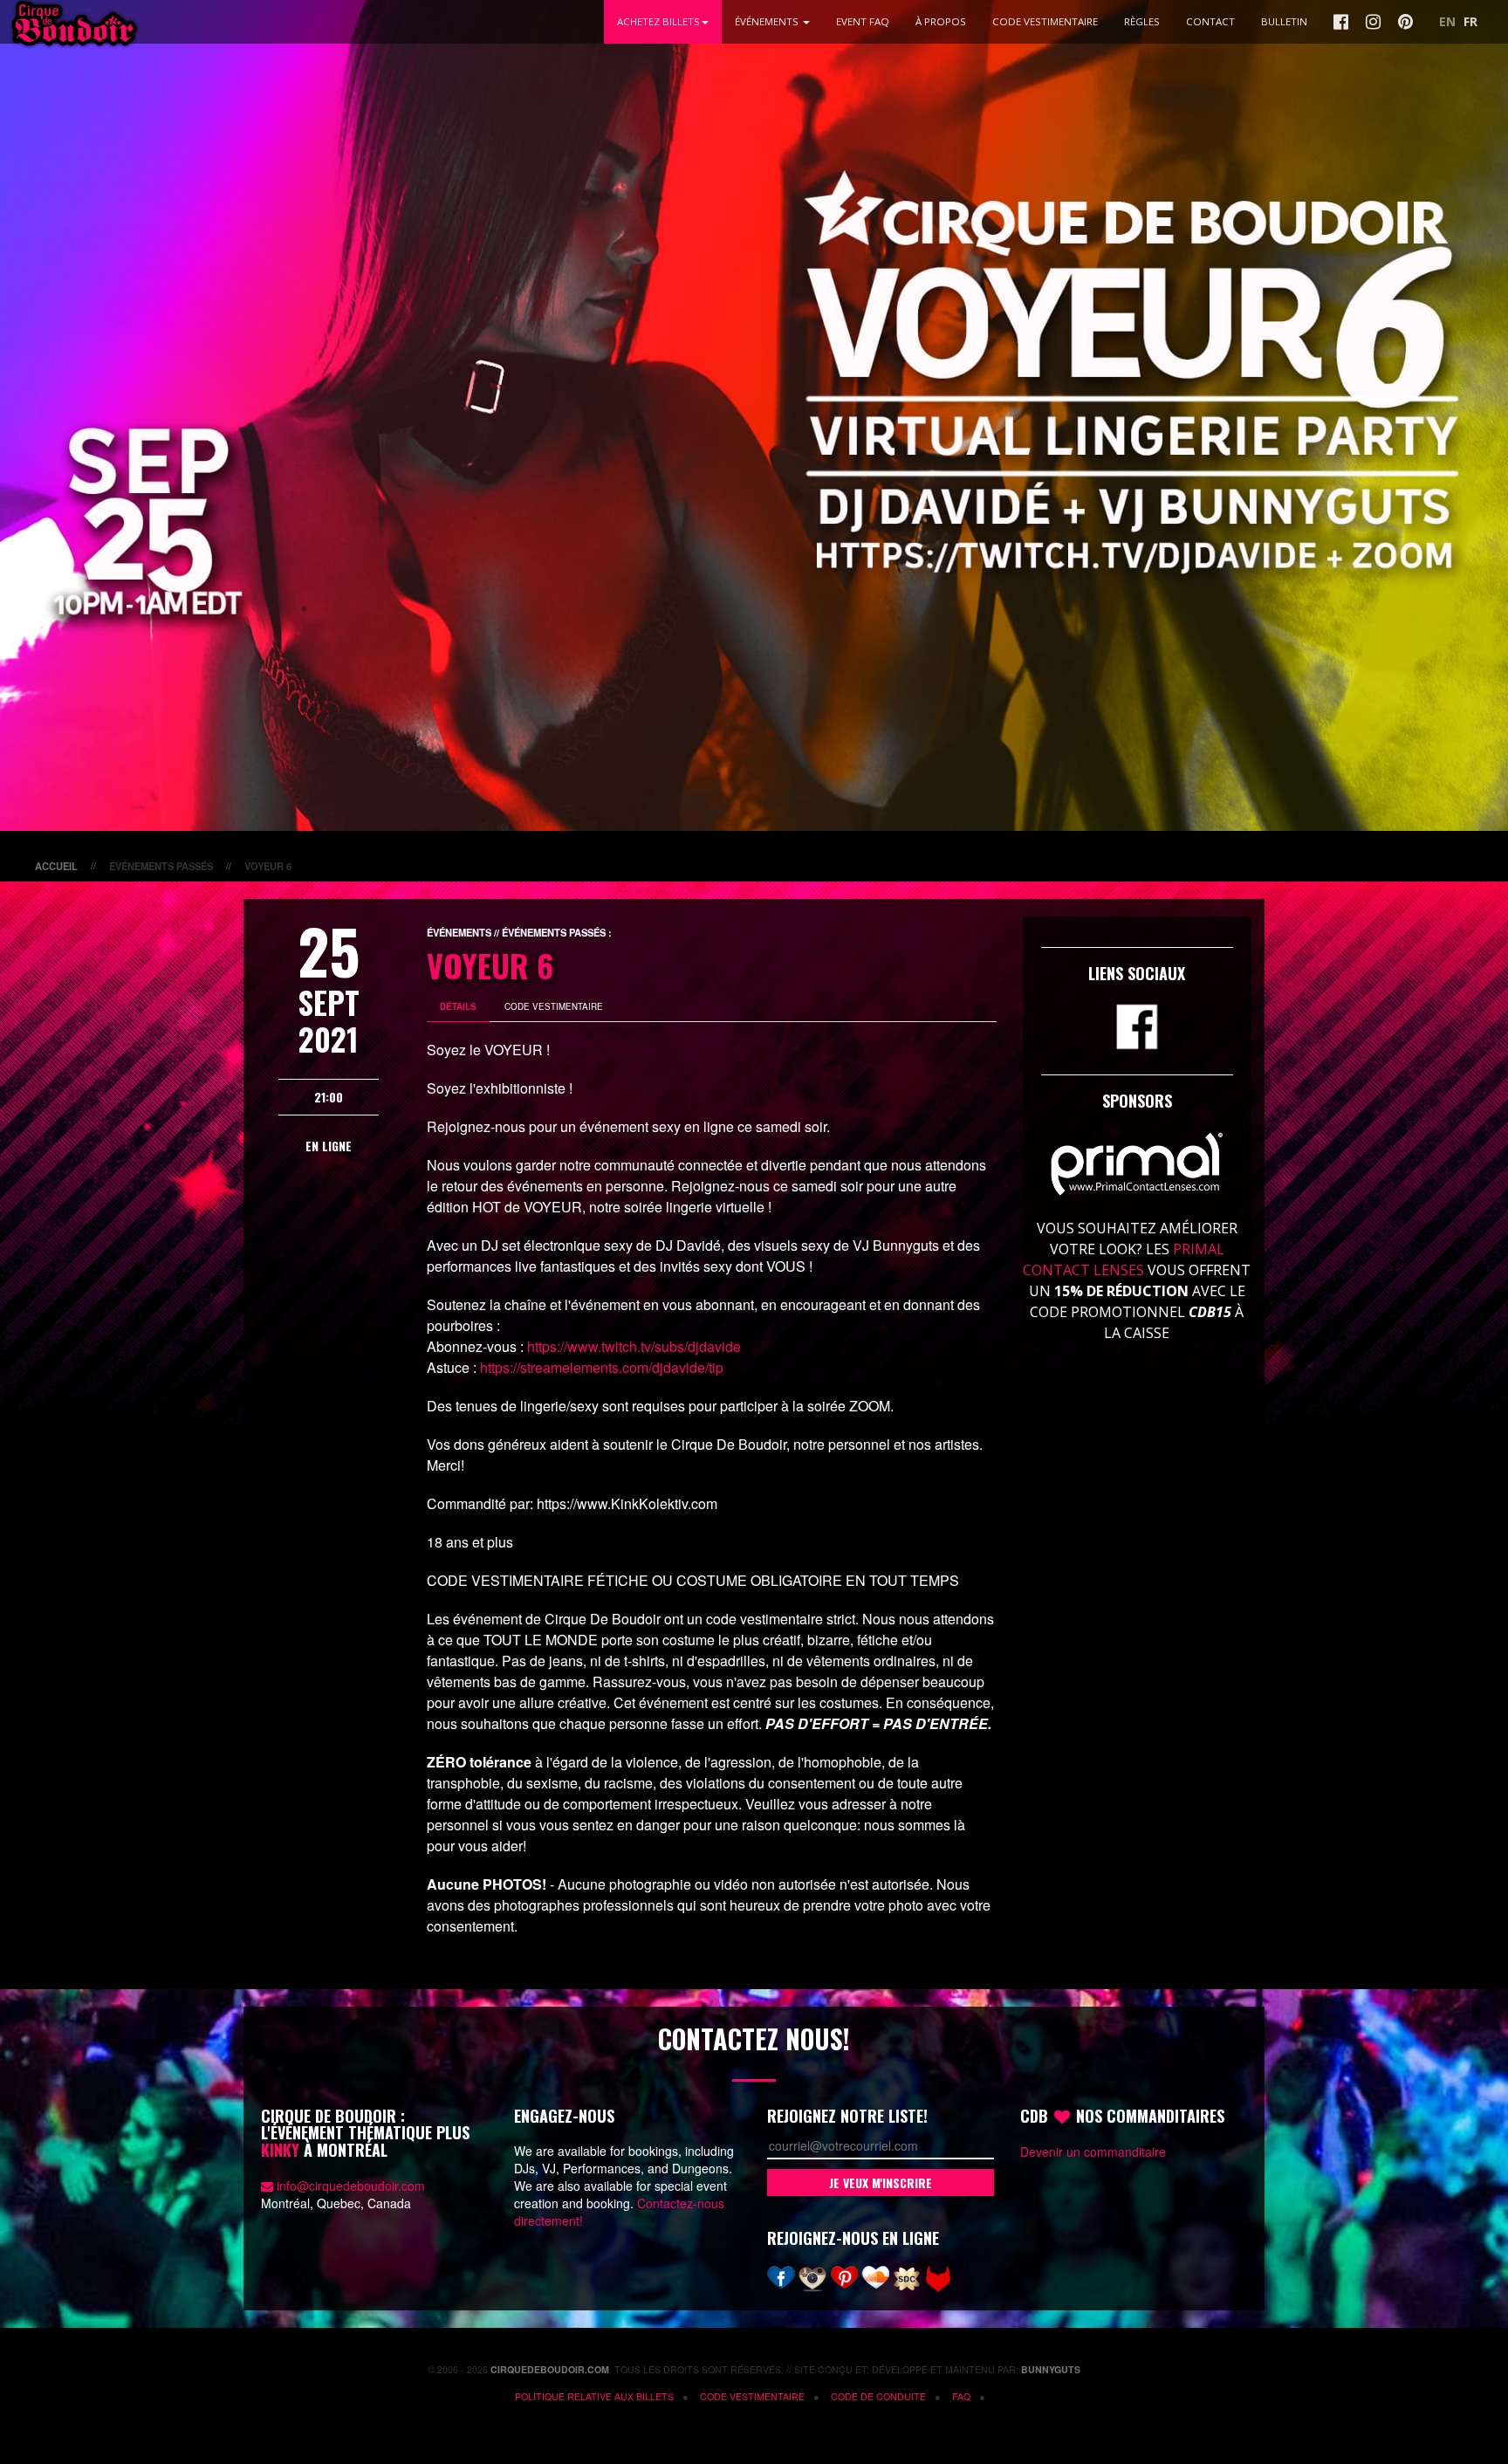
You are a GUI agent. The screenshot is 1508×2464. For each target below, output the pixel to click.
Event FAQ (863, 21)
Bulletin (1284, 21)
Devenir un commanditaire (1093, 2152)
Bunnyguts (1051, 2369)
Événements (768, 21)
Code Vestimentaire (1045, 21)
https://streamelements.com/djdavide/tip (602, 1367)
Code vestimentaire (752, 2396)
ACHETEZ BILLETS (658, 21)
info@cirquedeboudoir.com (351, 2186)
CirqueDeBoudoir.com (550, 2369)
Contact (1210, 21)
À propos (941, 21)
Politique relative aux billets (594, 2396)
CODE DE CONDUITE (878, 2396)
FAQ (961, 2396)
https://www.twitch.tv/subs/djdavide (634, 1346)
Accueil (56, 866)
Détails (458, 1006)
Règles (1142, 21)
